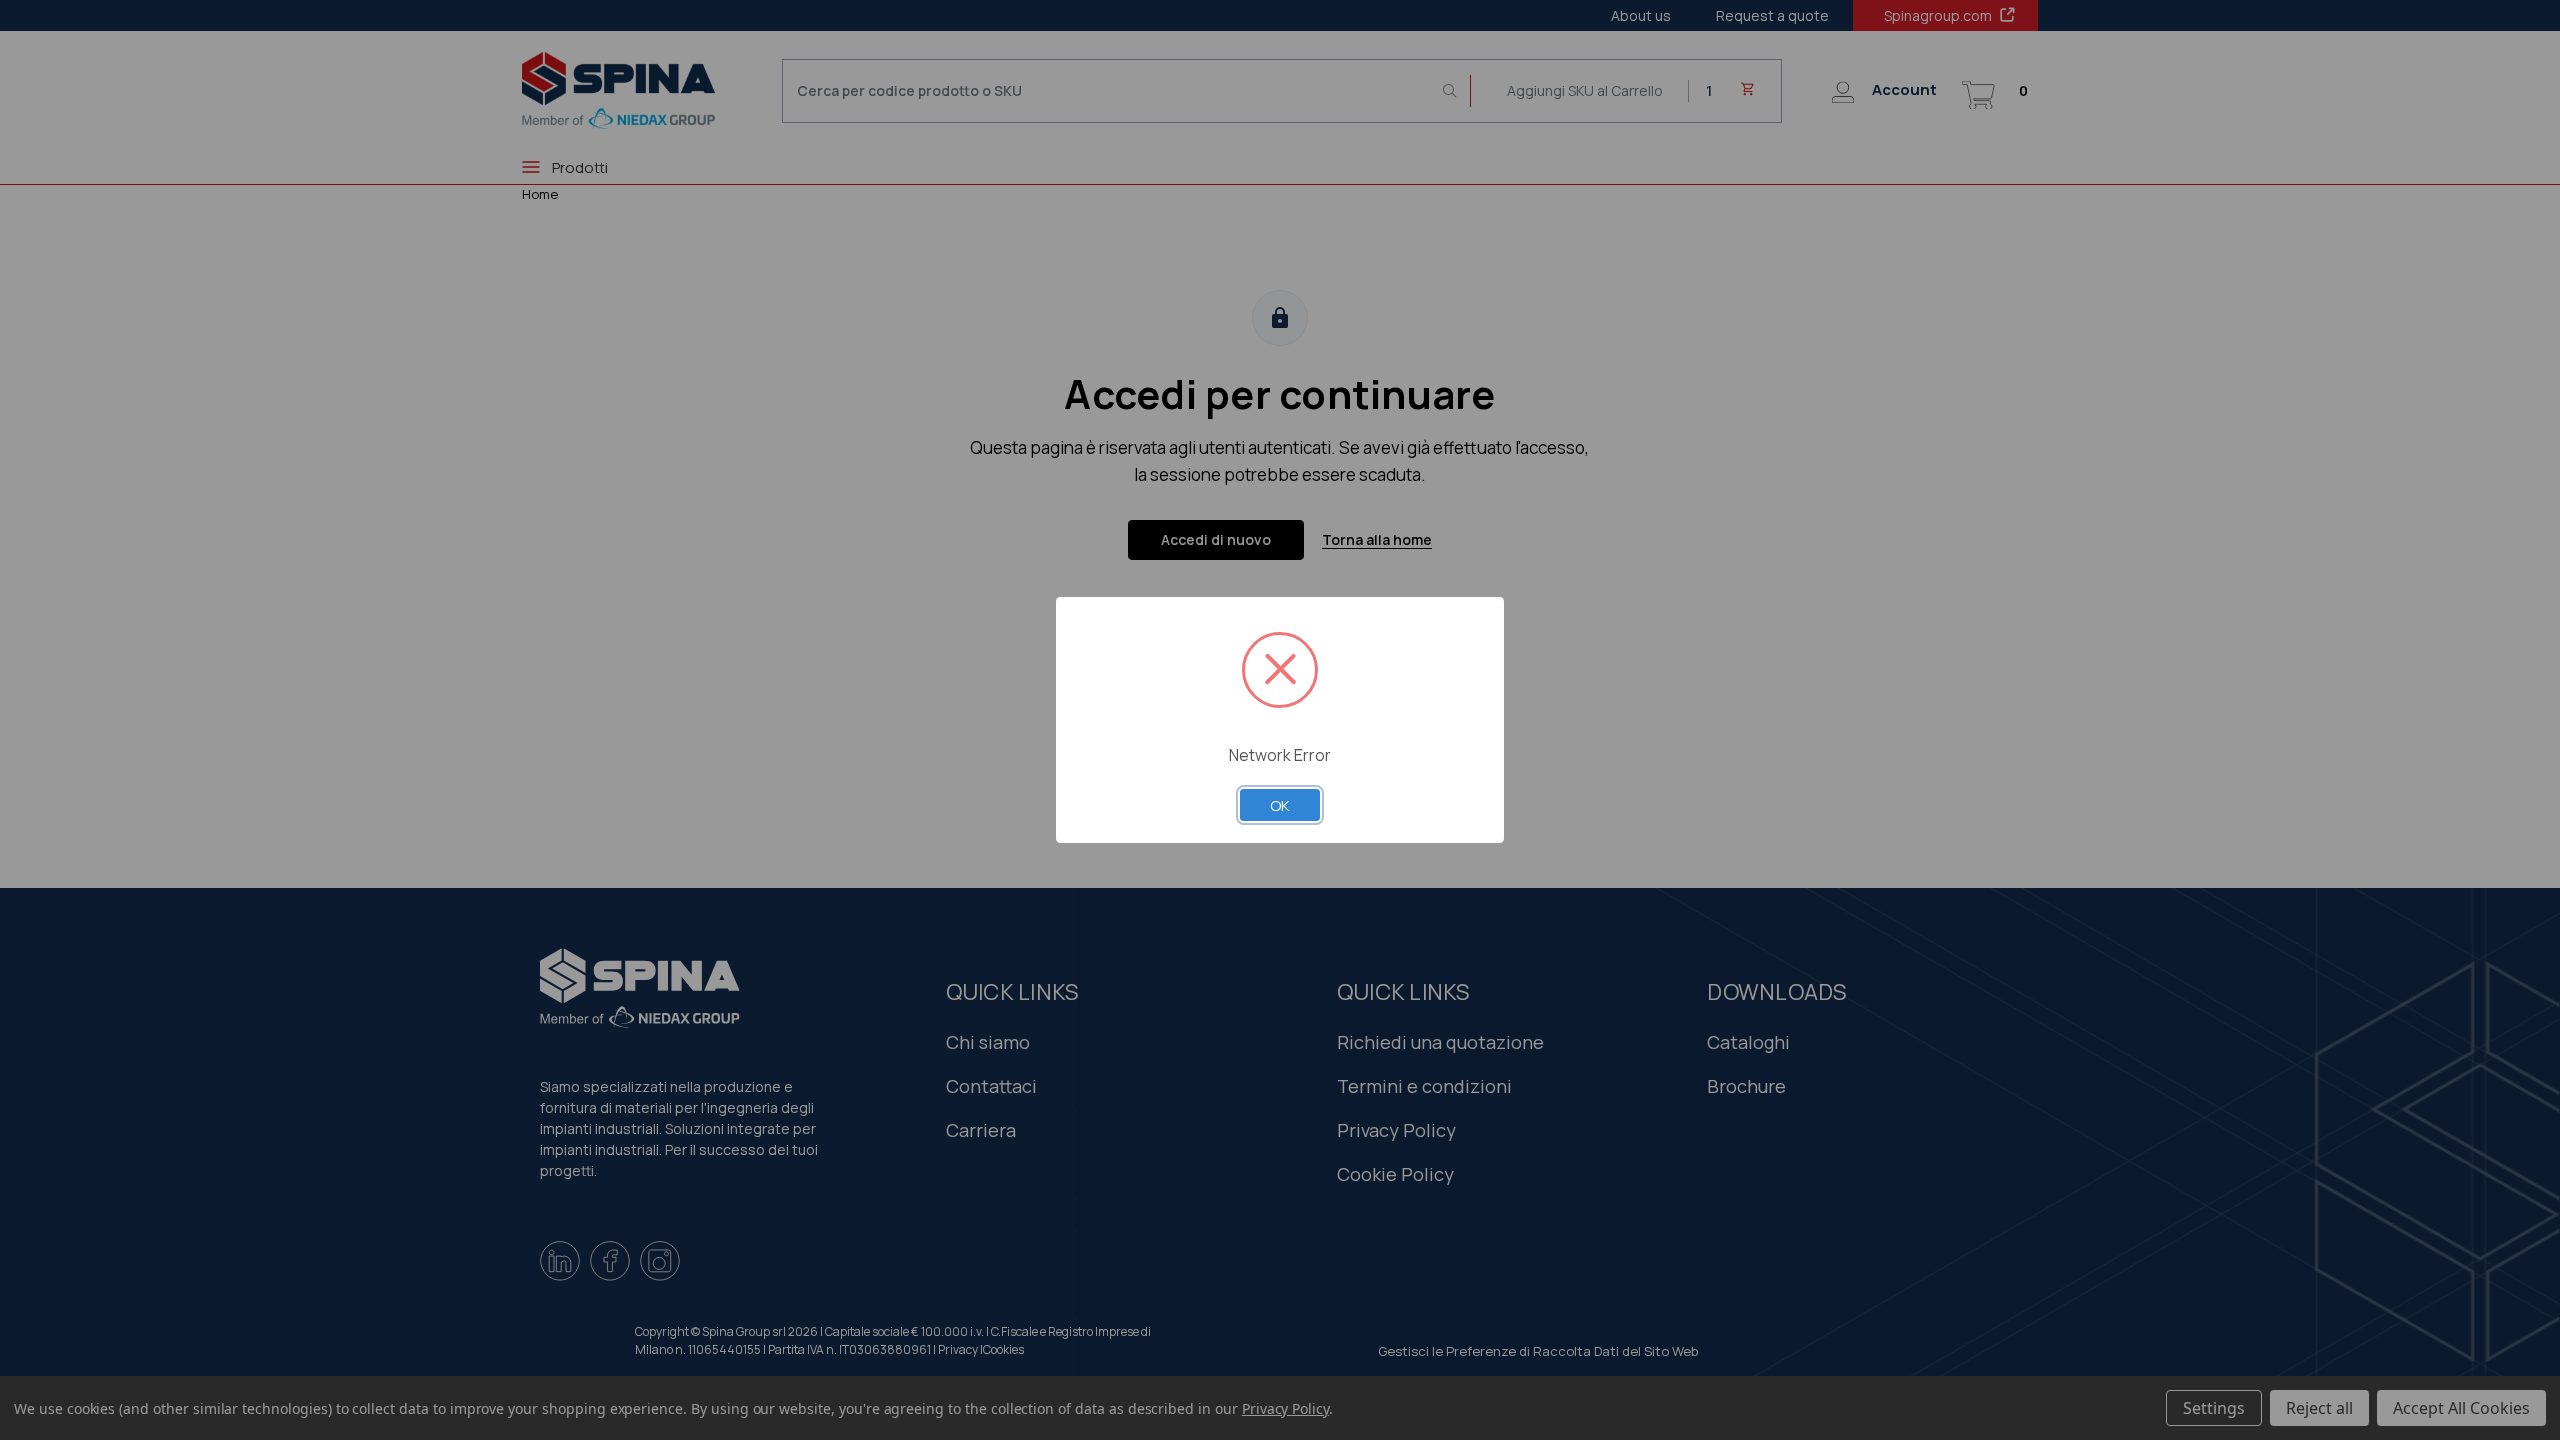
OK (1280, 805)
